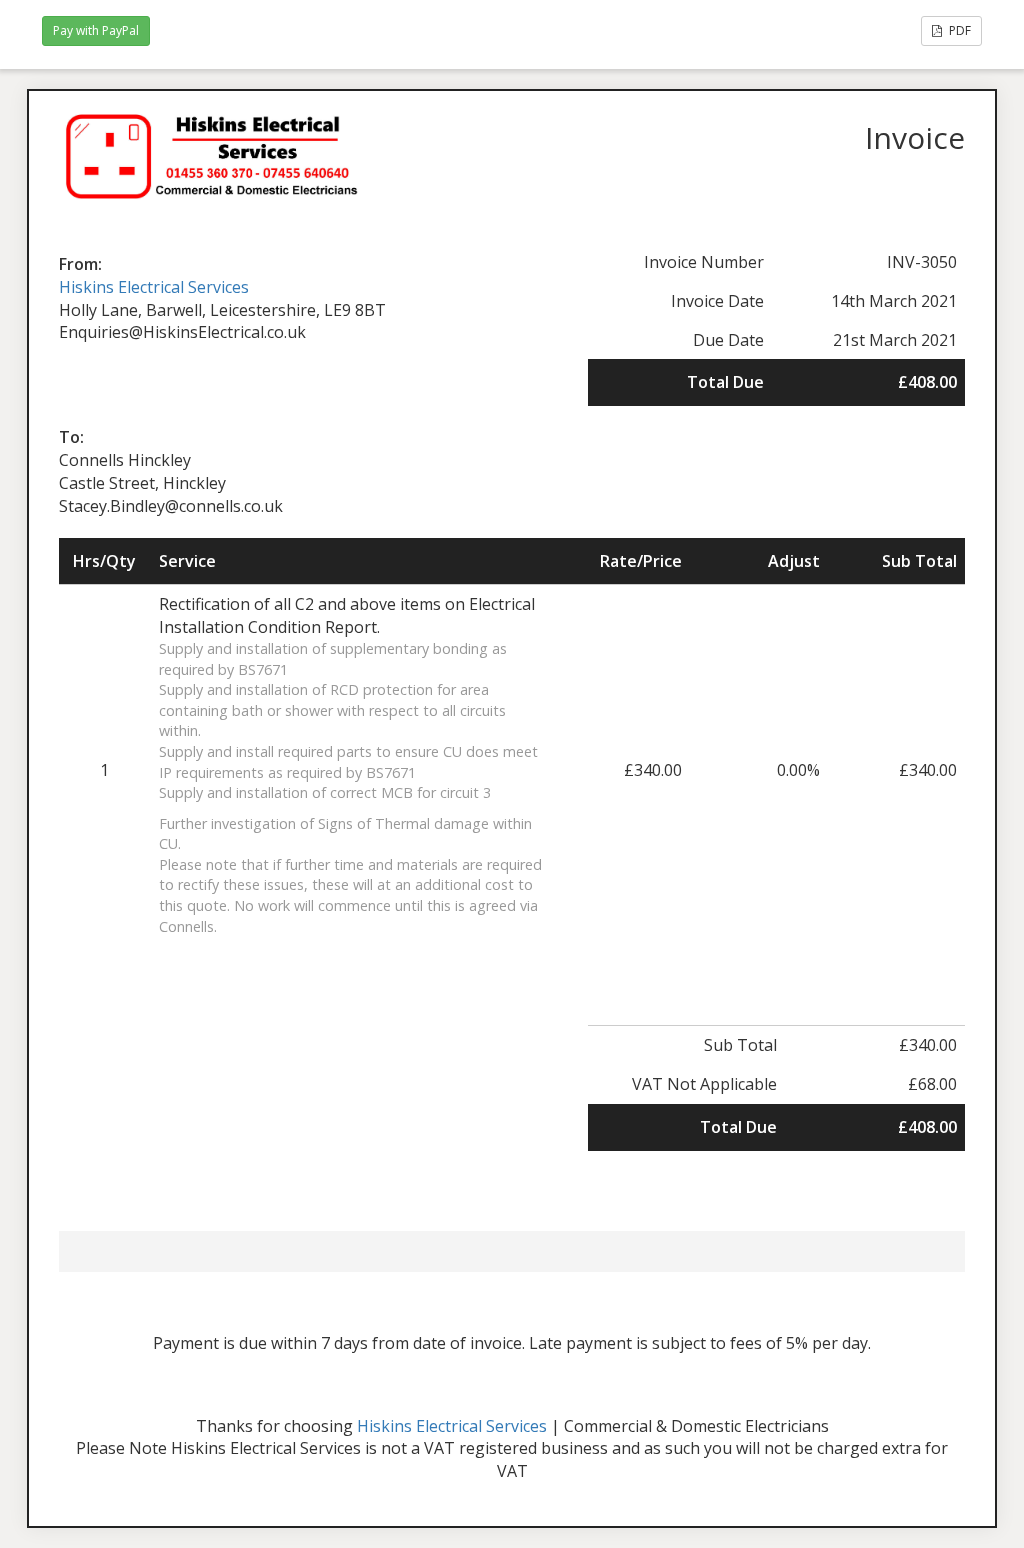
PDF (958, 30)
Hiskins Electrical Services (154, 287)
